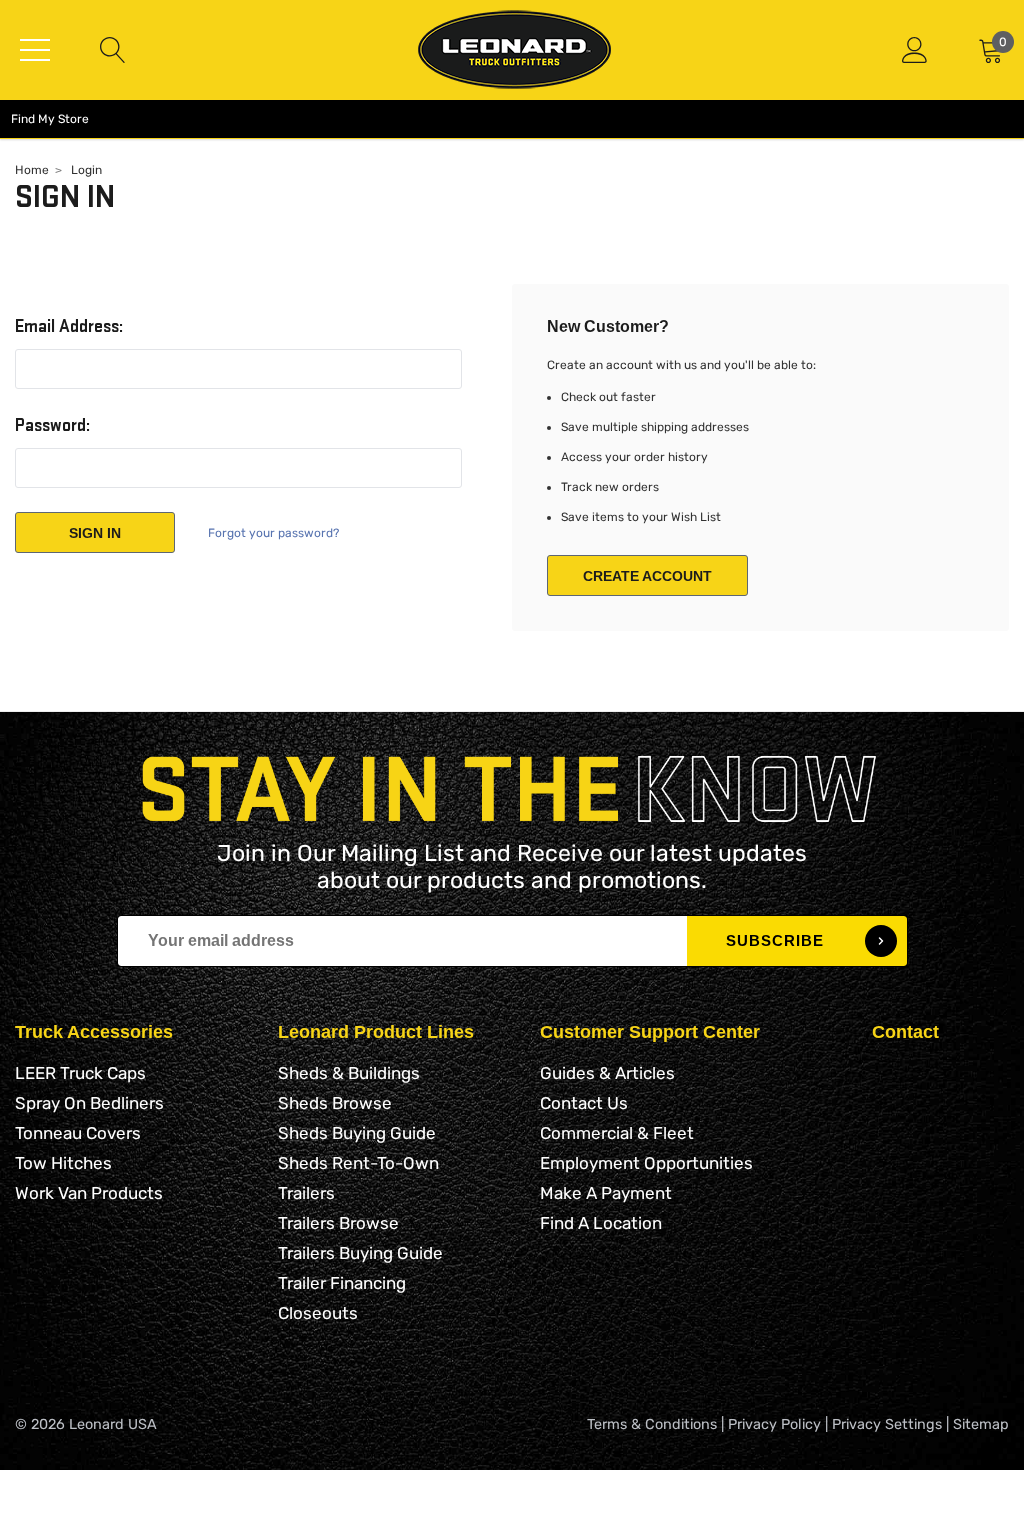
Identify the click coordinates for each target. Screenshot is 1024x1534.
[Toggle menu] (35, 50)
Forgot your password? (273, 533)
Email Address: (69, 327)
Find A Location (601, 1223)
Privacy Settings (887, 1424)
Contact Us (584, 1103)
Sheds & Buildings (349, 1073)
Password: (52, 426)
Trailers (306, 1193)
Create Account (647, 576)
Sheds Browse (335, 1103)
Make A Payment (606, 1193)
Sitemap (981, 1424)
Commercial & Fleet (617, 1133)
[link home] (514, 49)
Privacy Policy (774, 1424)
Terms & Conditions (652, 1424)
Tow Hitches (63, 1163)
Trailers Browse (338, 1223)
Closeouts (318, 1313)
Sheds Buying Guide (357, 1133)
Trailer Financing (342, 1283)
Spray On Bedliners (89, 1103)
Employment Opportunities (646, 1163)
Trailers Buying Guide (360, 1253)
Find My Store (50, 119)
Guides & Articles (607, 1073)
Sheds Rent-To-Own (358, 1163)
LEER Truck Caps (80, 1073)
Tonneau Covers (78, 1133)
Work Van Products (89, 1193)
